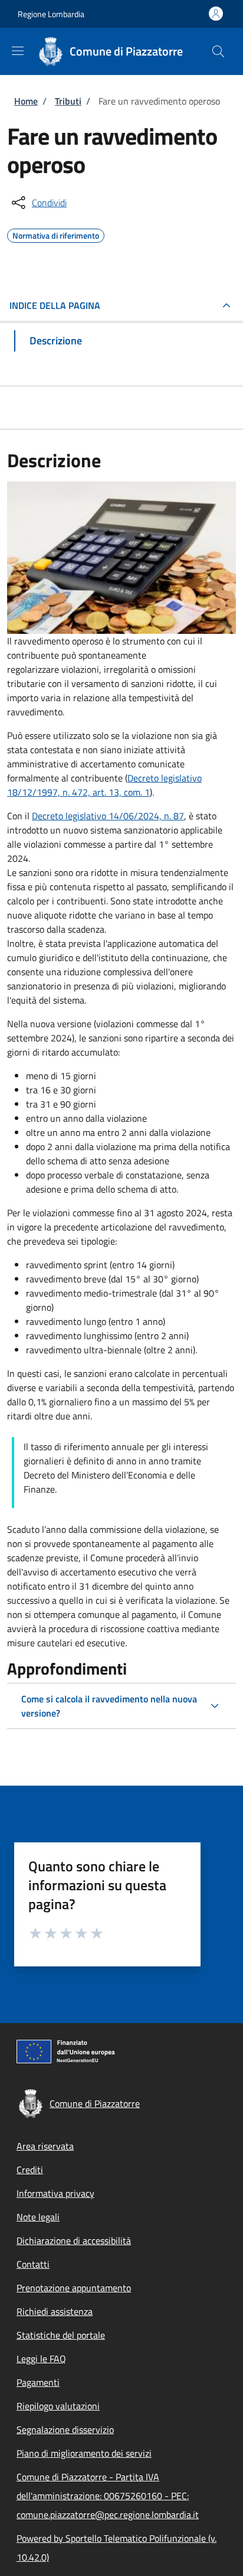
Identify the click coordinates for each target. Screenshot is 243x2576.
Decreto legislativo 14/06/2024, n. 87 (108, 816)
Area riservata (45, 2146)
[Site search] (218, 51)
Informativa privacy (55, 2193)
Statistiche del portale (61, 2335)
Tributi (68, 101)
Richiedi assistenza (55, 2311)
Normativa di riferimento (56, 234)
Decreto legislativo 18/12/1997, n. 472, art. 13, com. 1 (104, 785)
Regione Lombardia (51, 14)
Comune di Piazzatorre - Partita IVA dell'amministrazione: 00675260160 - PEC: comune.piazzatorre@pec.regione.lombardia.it (108, 2496)
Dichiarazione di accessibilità (74, 2240)
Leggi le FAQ (41, 2359)
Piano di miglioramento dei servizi (84, 2453)
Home (26, 101)
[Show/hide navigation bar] (18, 51)
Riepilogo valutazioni (58, 2406)
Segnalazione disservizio (65, 2430)
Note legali (38, 2217)
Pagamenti (38, 2382)
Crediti (30, 2170)
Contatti (33, 2264)
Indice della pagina (55, 305)
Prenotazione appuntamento (74, 2288)
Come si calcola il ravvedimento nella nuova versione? (109, 1706)
